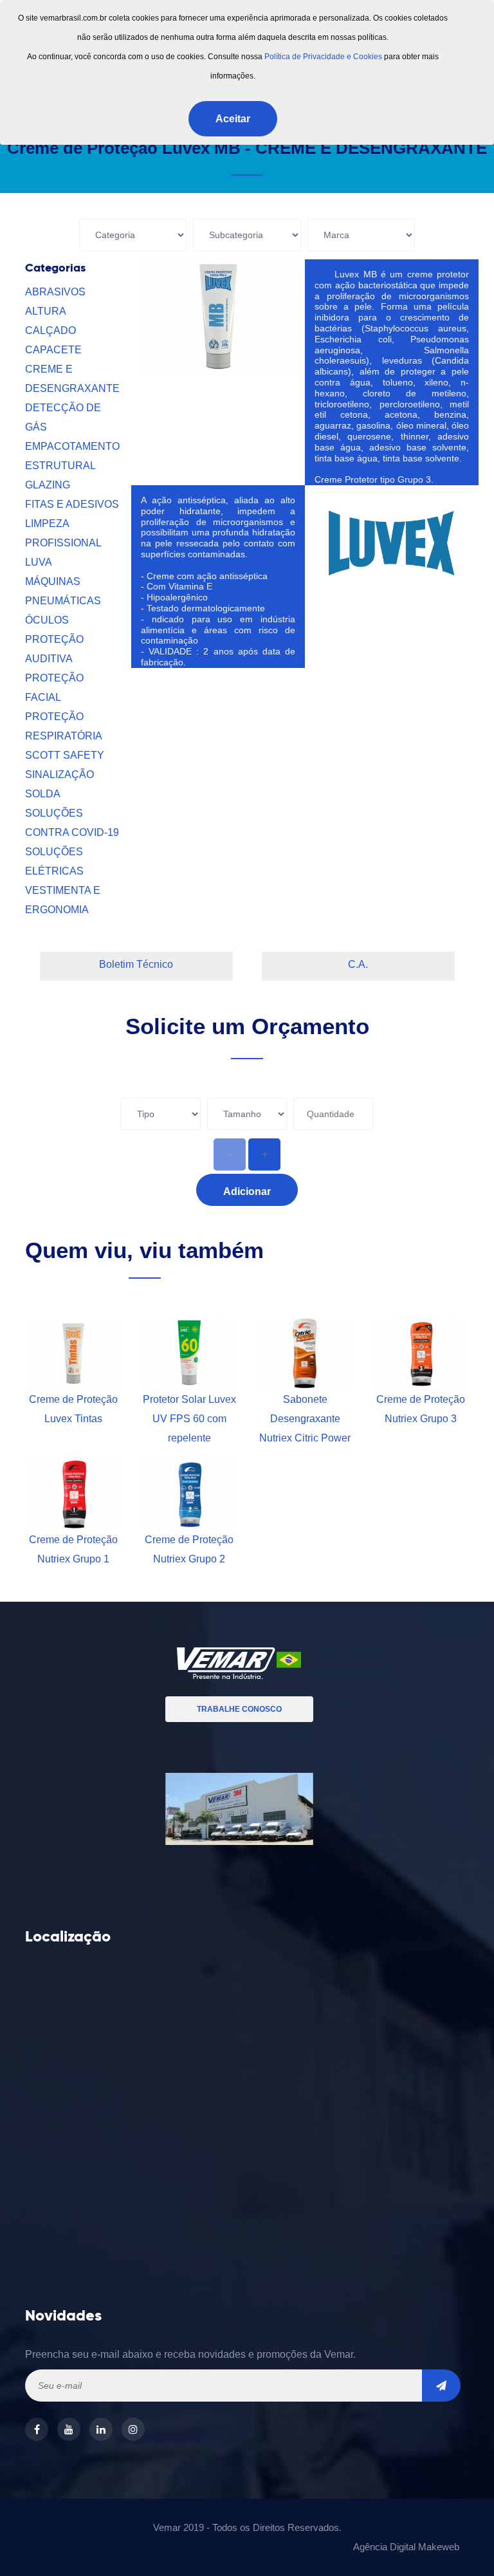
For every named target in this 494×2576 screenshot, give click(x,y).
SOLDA (43, 794)
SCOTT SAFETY (65, 755)
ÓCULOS (47, 620)
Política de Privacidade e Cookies (323, 57)
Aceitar (233, 119)
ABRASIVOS (55, 292)
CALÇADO (50, 330)
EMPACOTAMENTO (72, 446)
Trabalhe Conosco (239, 1709)
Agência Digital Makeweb (406, 2547)
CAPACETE (53, 350)
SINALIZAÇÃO (59, 774)
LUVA (39, 562)
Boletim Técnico (136, 964)
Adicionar (247, 1191)
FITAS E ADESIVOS (72, 504)
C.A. (358, 964)
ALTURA (46, 311)
